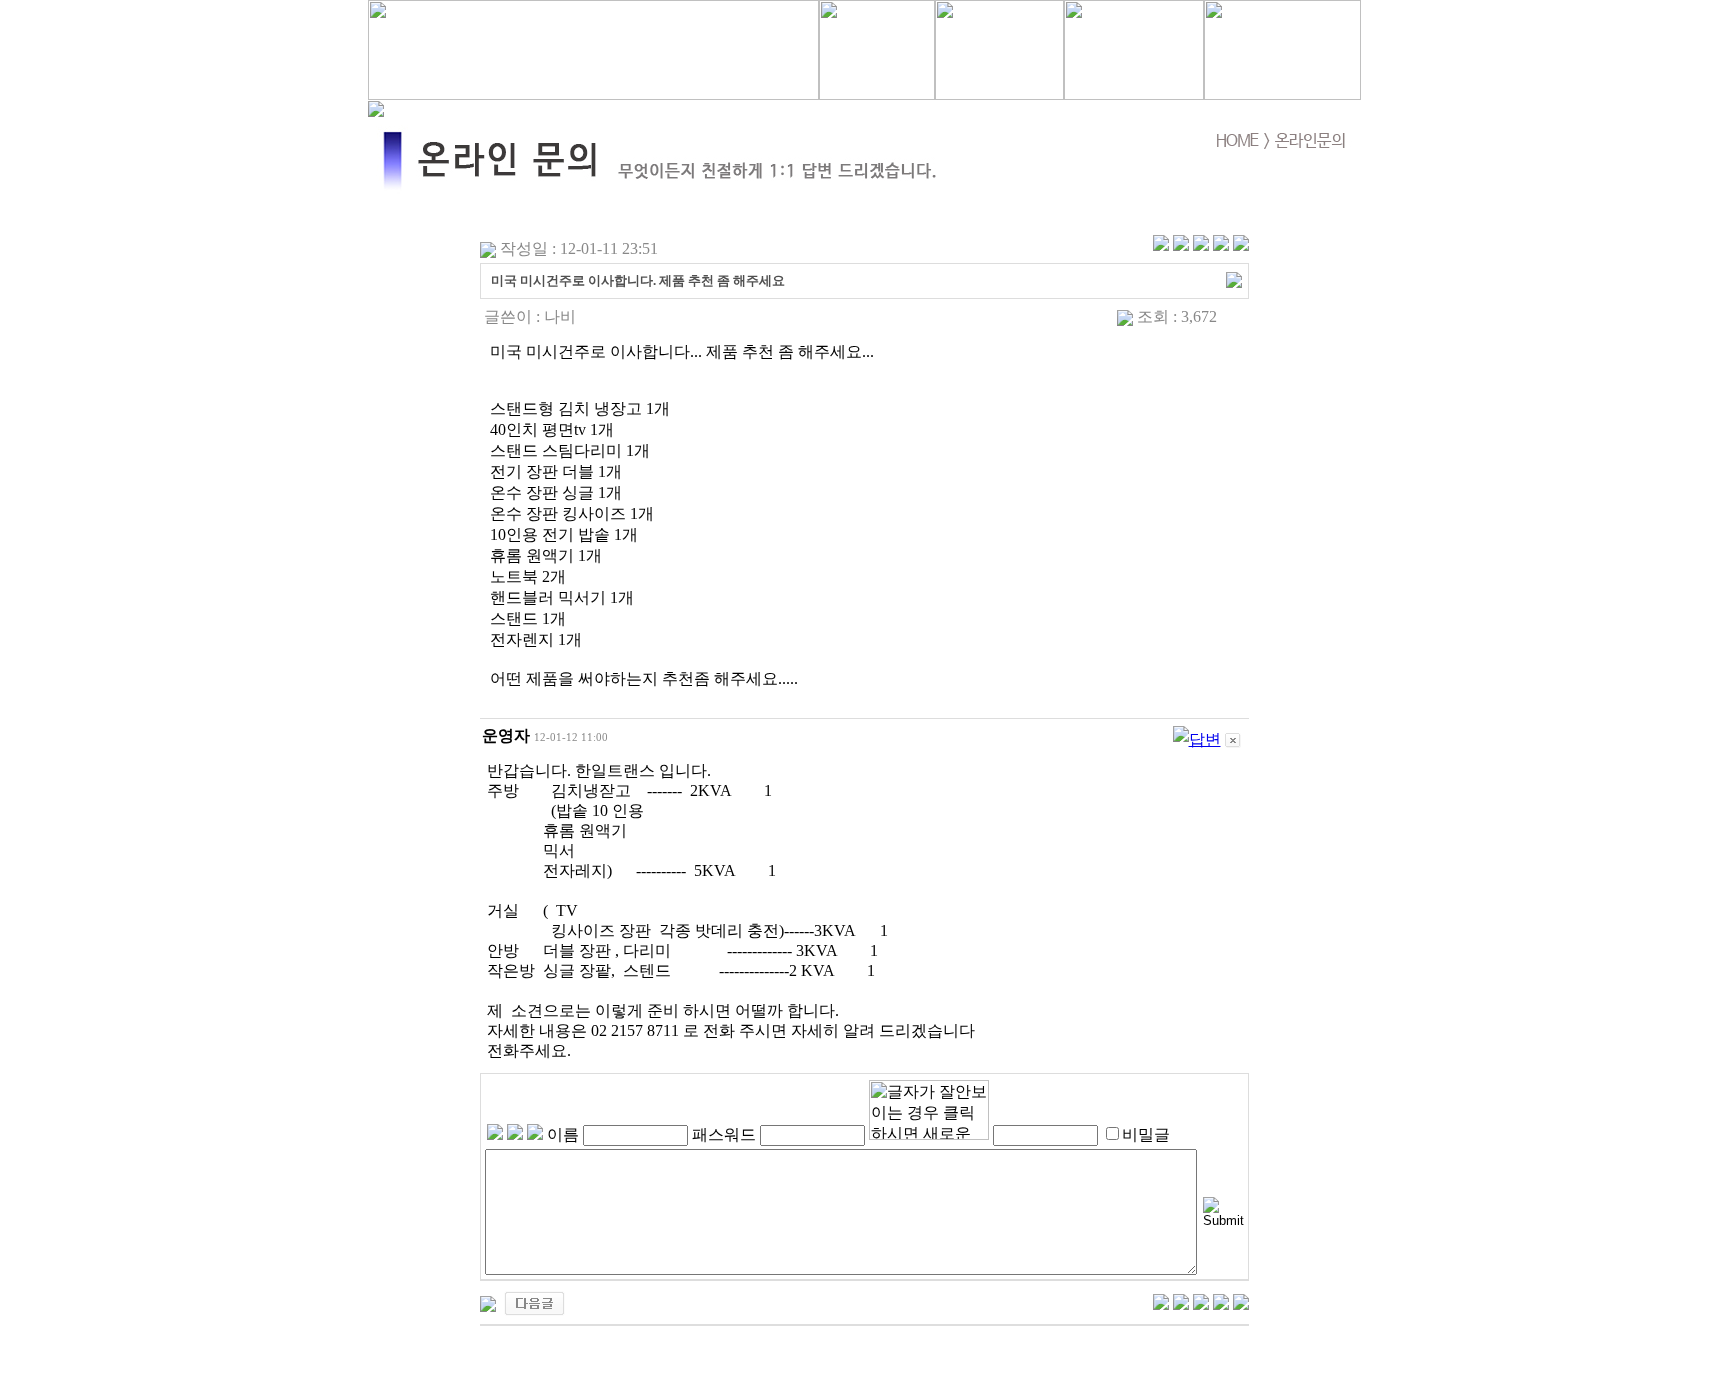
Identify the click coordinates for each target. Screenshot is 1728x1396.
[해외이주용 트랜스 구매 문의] (534, 1302)
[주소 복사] (1234, 278)
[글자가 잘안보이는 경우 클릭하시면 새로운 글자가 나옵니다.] (929, 1110)
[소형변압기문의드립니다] (488, 1302)
